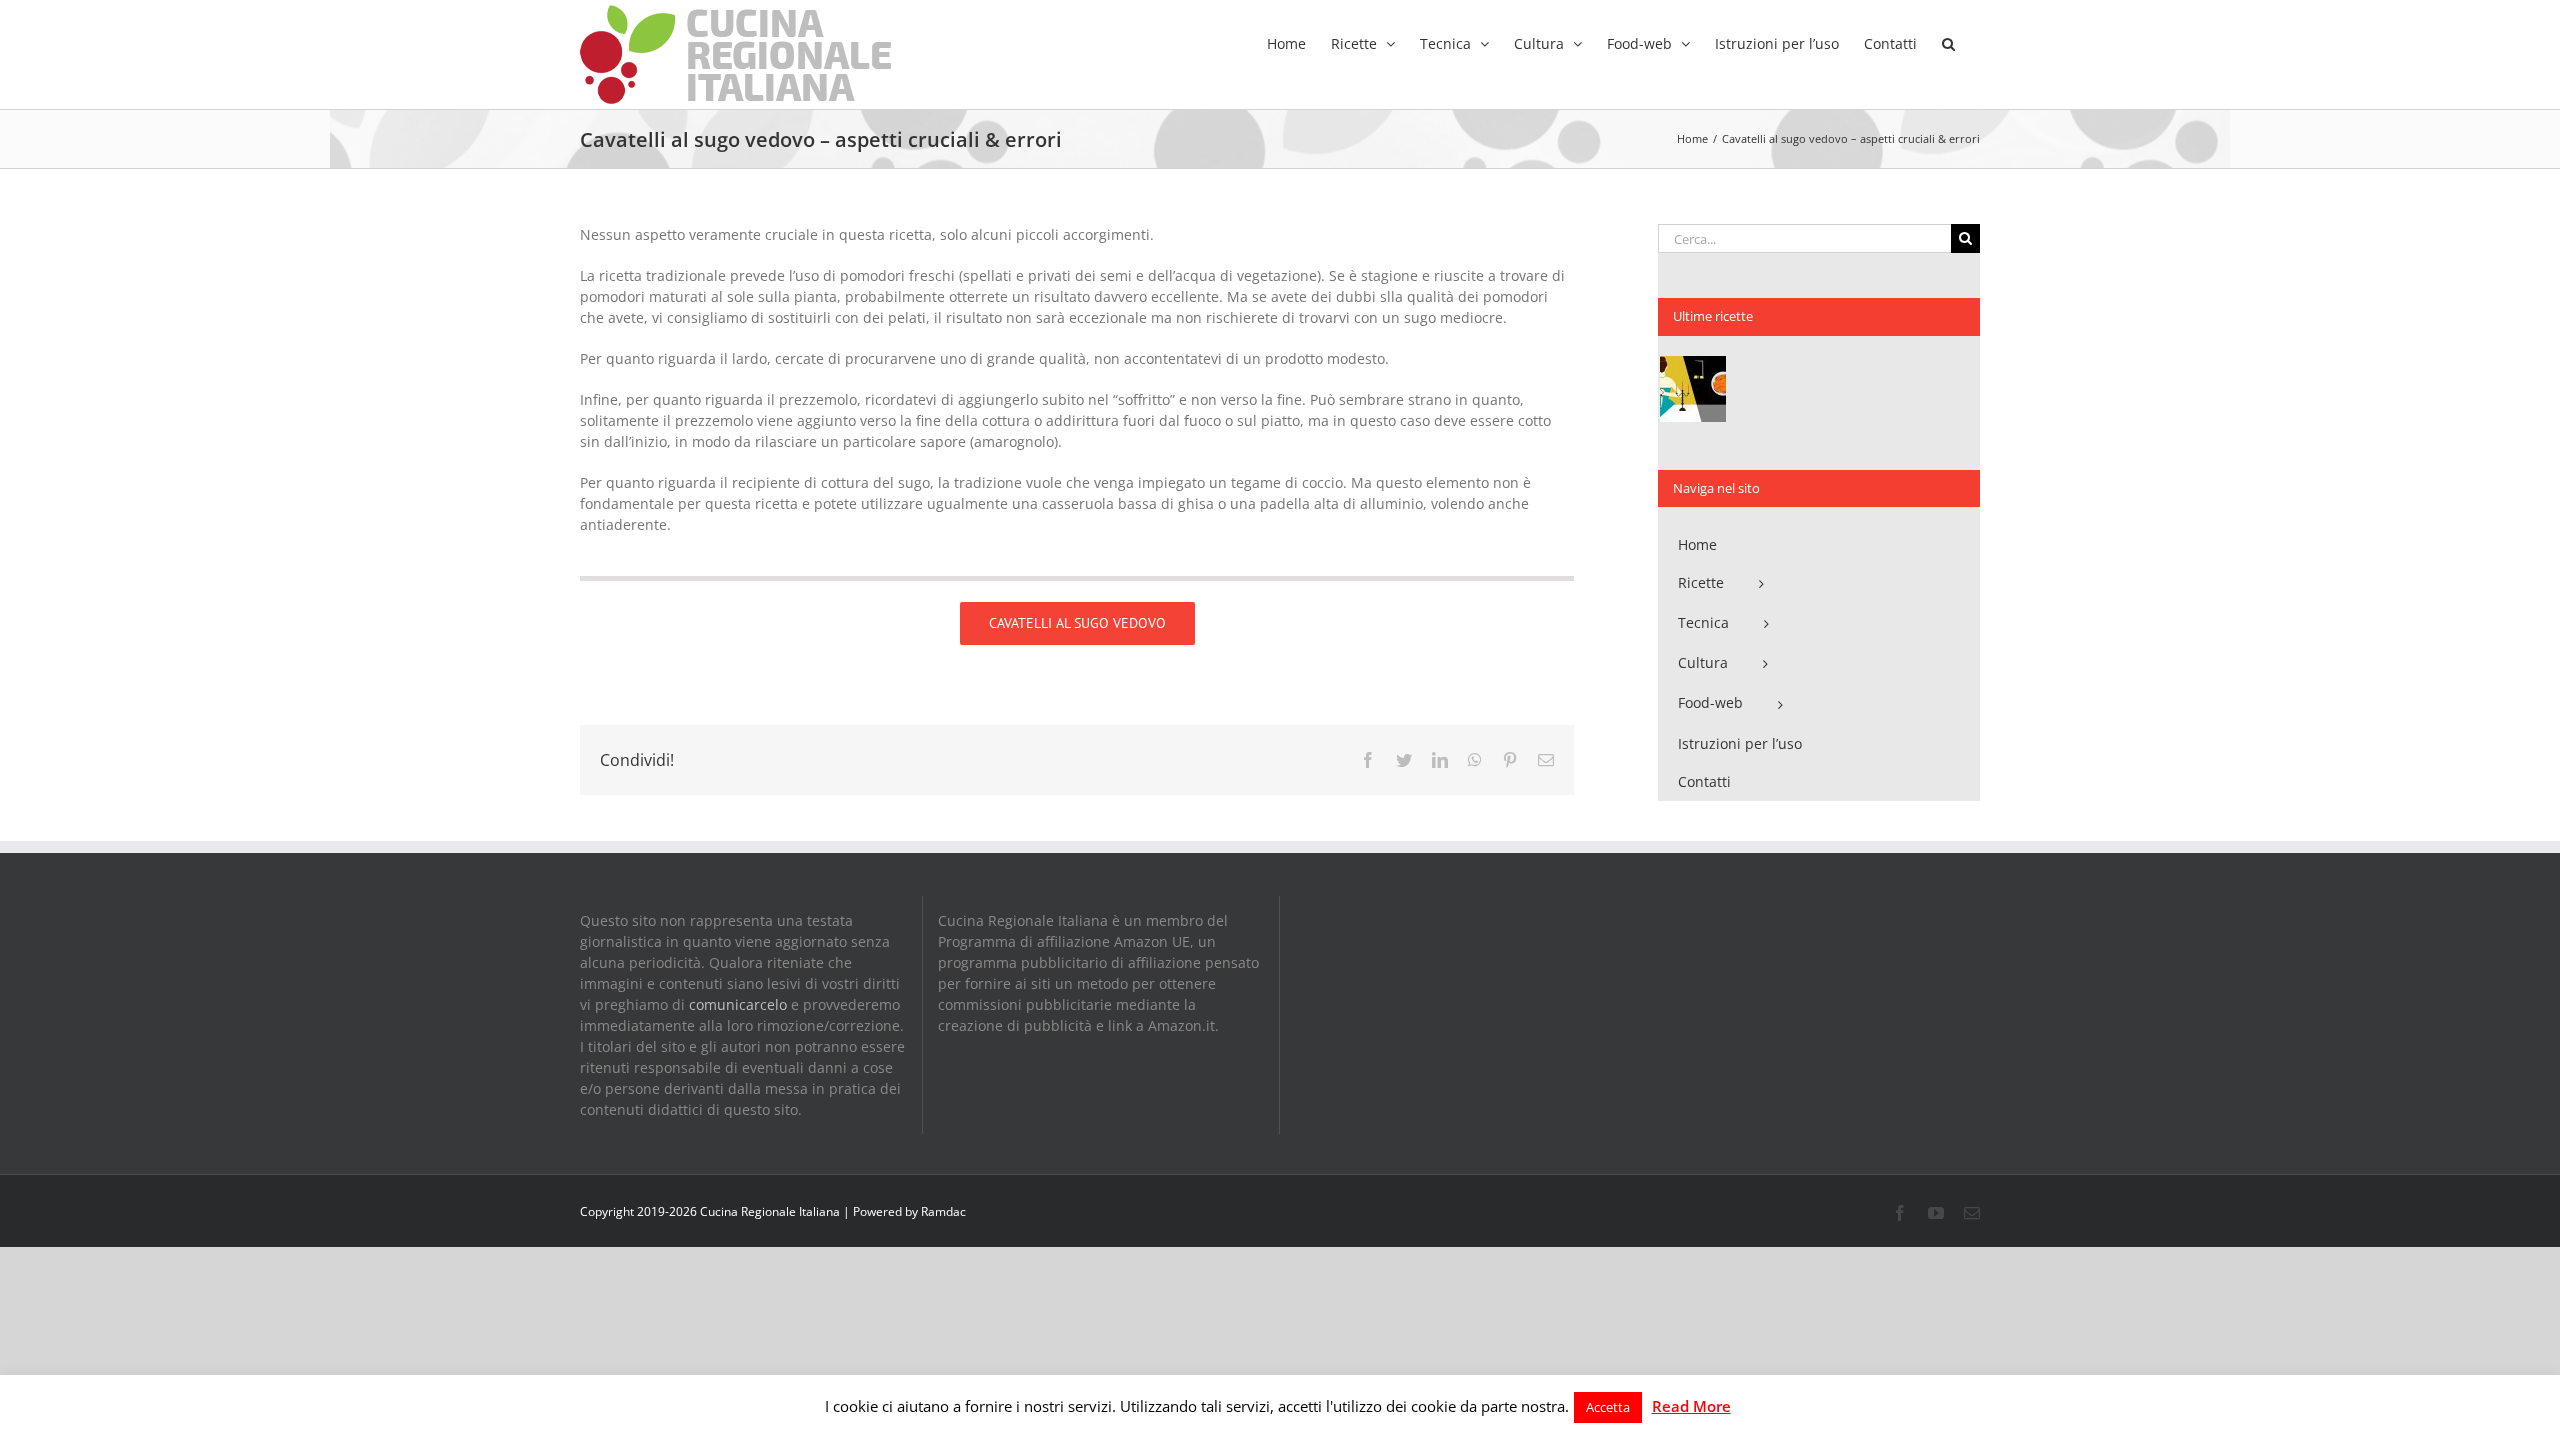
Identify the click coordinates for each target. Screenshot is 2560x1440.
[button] (1948, 42)
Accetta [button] (1608, 1407)
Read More (1691, 1406)
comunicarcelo (738, 1004)
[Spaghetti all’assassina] (1692, 389)
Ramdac (943, 1211)
